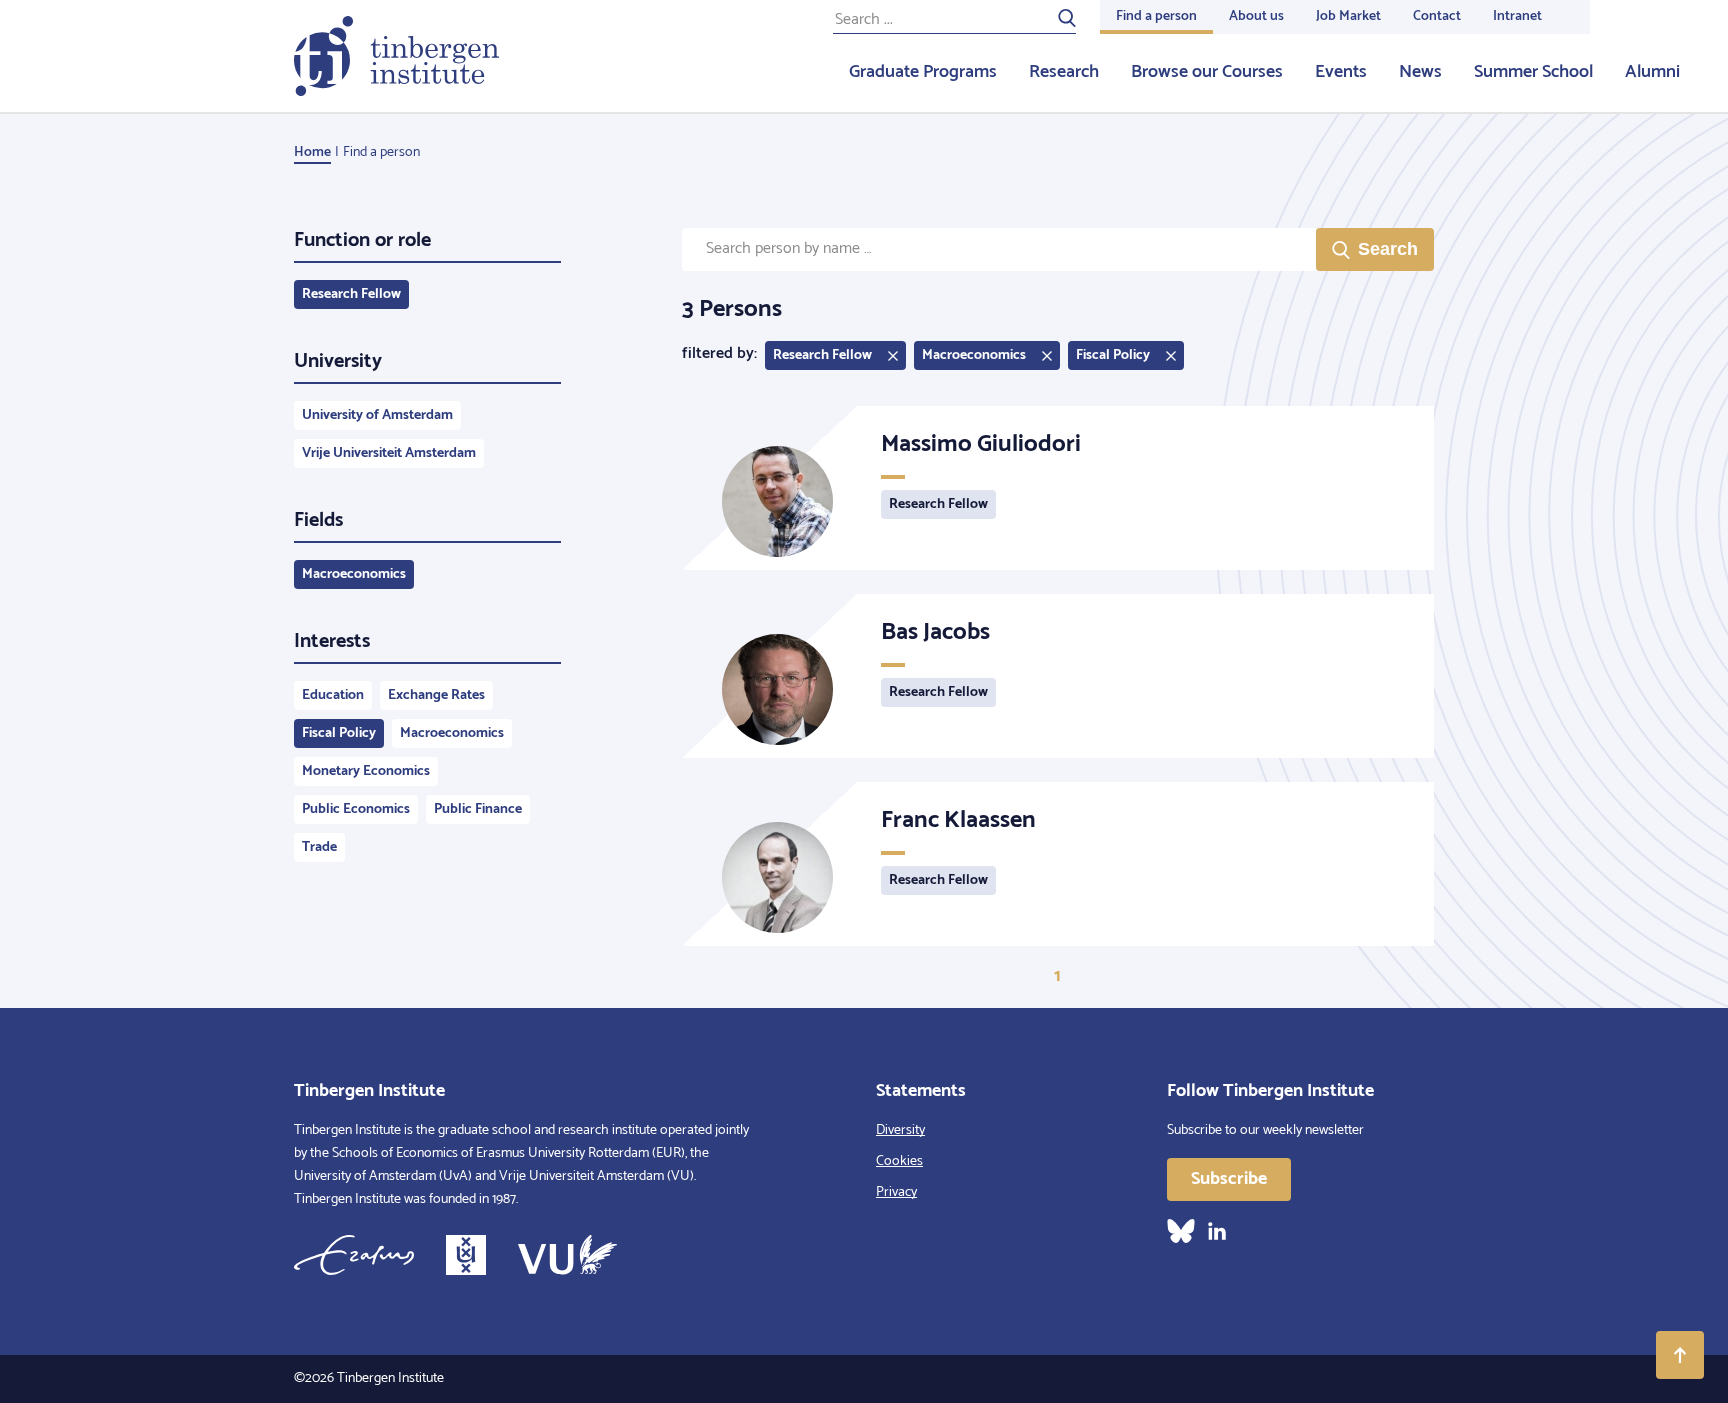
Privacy (896, 1192)
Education (333, 695)
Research (1064, 72)
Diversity (900, 1130)
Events (1341, 72)
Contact (1437, 16)
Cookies (899, 1161)
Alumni (1652, 72)
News (1420, 72)
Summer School (1533, 72)
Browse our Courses (1207, 72)
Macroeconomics (354, 574)
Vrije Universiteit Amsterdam (389, 453)
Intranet (1517, 16)
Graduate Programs (923, 72)
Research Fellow (351, 294)
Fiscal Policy (339, 733)
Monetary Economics (366, 771)
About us (1256, 16)
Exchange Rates (436, 695)
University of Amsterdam (377, 415)
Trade (319, 847)
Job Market (1348, 16)
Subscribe (1229, 1179)
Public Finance (478, 809)
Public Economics (356, 809)
